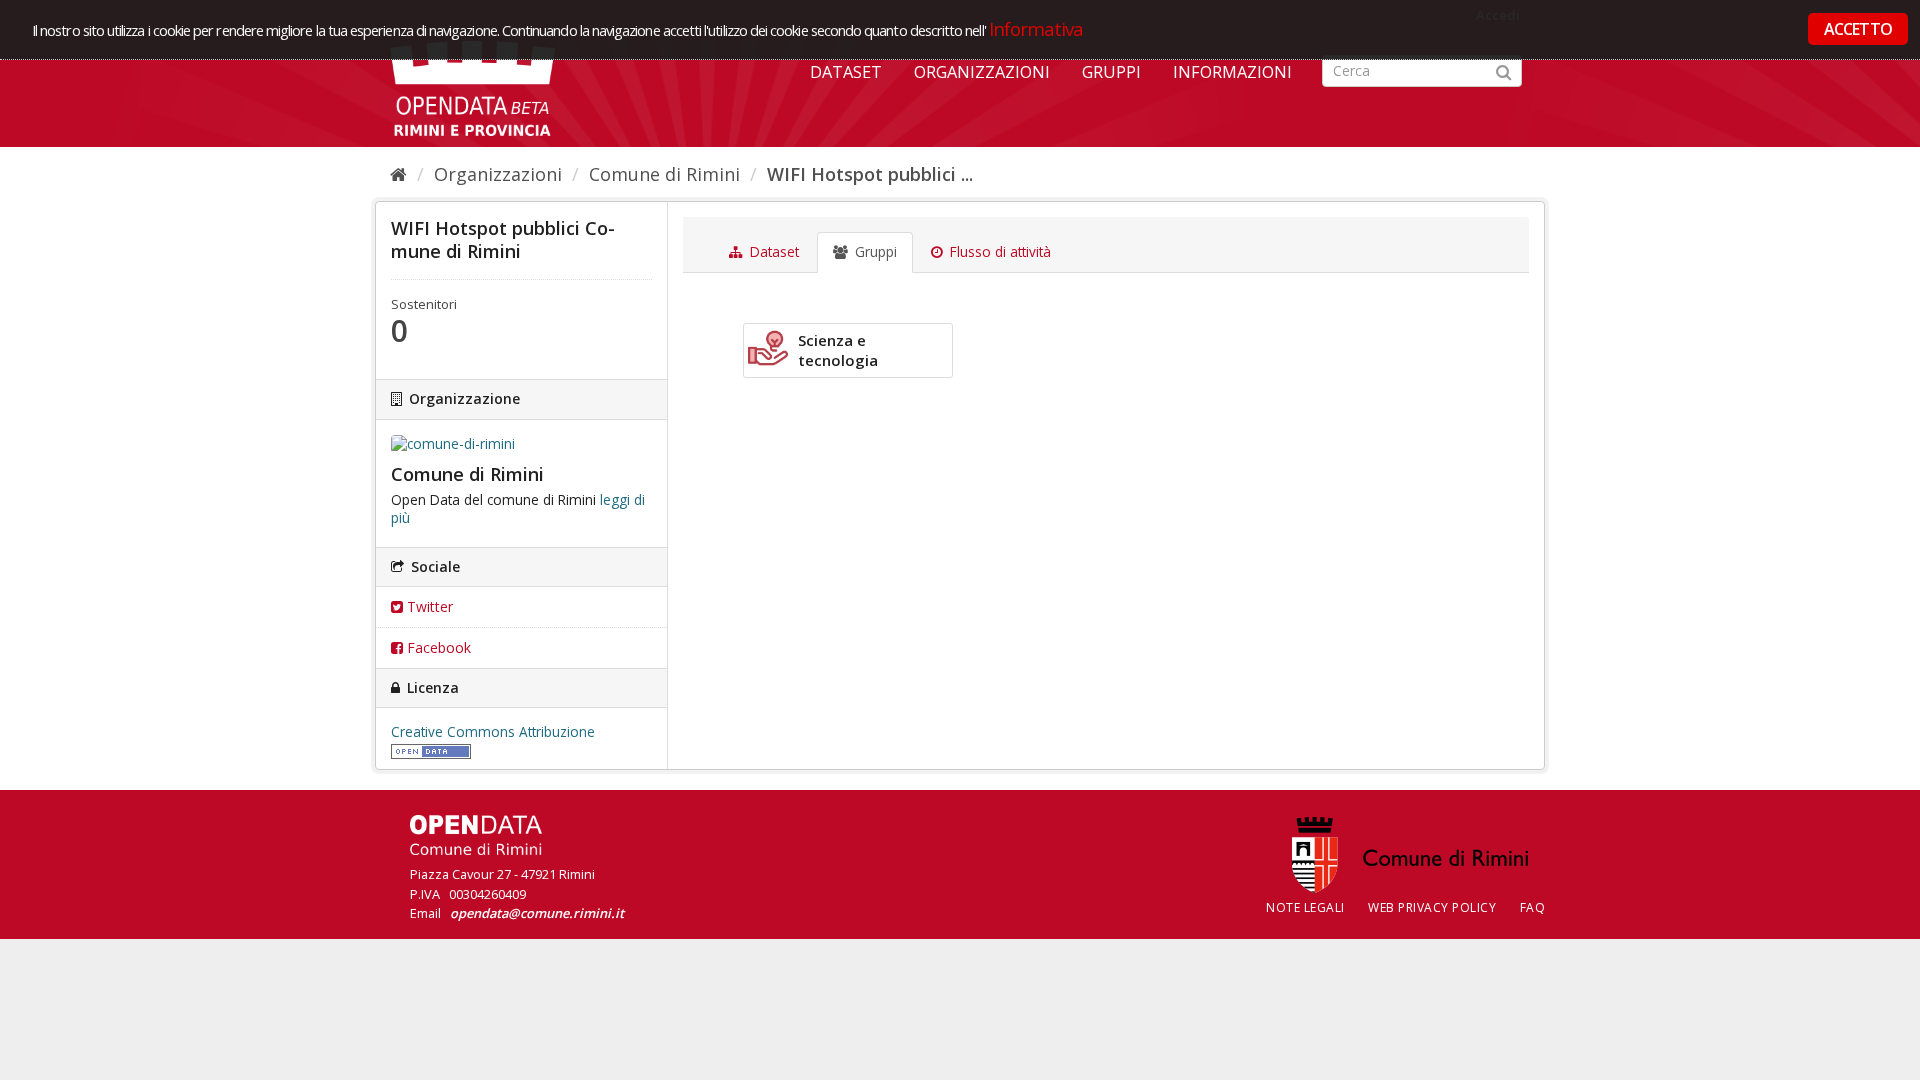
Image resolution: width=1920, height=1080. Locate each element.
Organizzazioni (982, 72)
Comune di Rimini (664, 174)
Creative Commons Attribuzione (493, 732)
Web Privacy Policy (1432, 907)
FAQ (1533, 907)
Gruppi (1111, 72)
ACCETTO (1858, 29)
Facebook (437, 647)
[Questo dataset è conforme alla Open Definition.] (431, 750)
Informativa (1036, 28)
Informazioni (1232, 72)
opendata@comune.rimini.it (537, 913)
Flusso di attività (998, 252)
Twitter (428, 606)
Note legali (1305, 907)
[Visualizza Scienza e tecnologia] (848, 350)
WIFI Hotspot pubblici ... (870, 174)
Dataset (846, 72)
